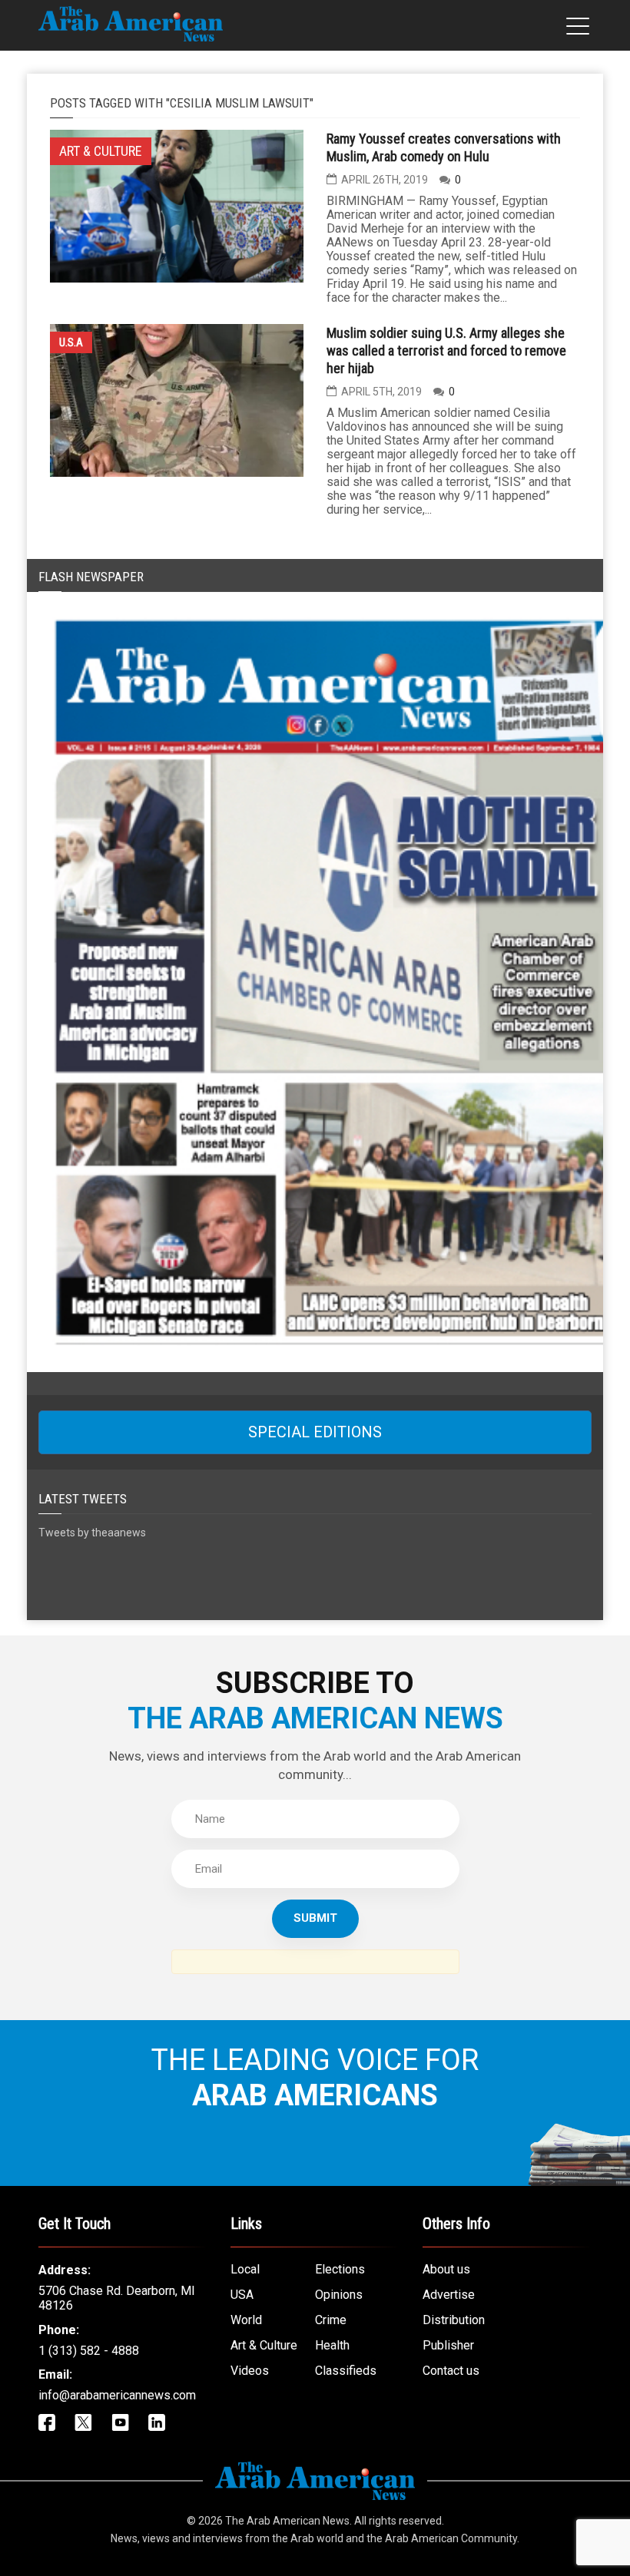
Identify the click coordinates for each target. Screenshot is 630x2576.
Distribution (454, 2320)
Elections (340, 2269)
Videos (250, 2371)
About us (446, 2269)
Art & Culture (264, 2345)
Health (332, 2345)
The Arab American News (287, 2521)
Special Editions (315, 1432)
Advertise (449, 2295)
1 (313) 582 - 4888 (89, 2351)
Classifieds (346, 2371)
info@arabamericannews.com (117, 2395)
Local (245, 2269)
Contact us (451, 2371)
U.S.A (71, 342)
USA (242, 2295)
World (246, 2320)
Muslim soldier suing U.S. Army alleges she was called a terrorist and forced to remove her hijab (446, 351)
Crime (331, 2320)
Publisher (448, 2345)
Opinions (339, 2295)
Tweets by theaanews (92, 1533)
